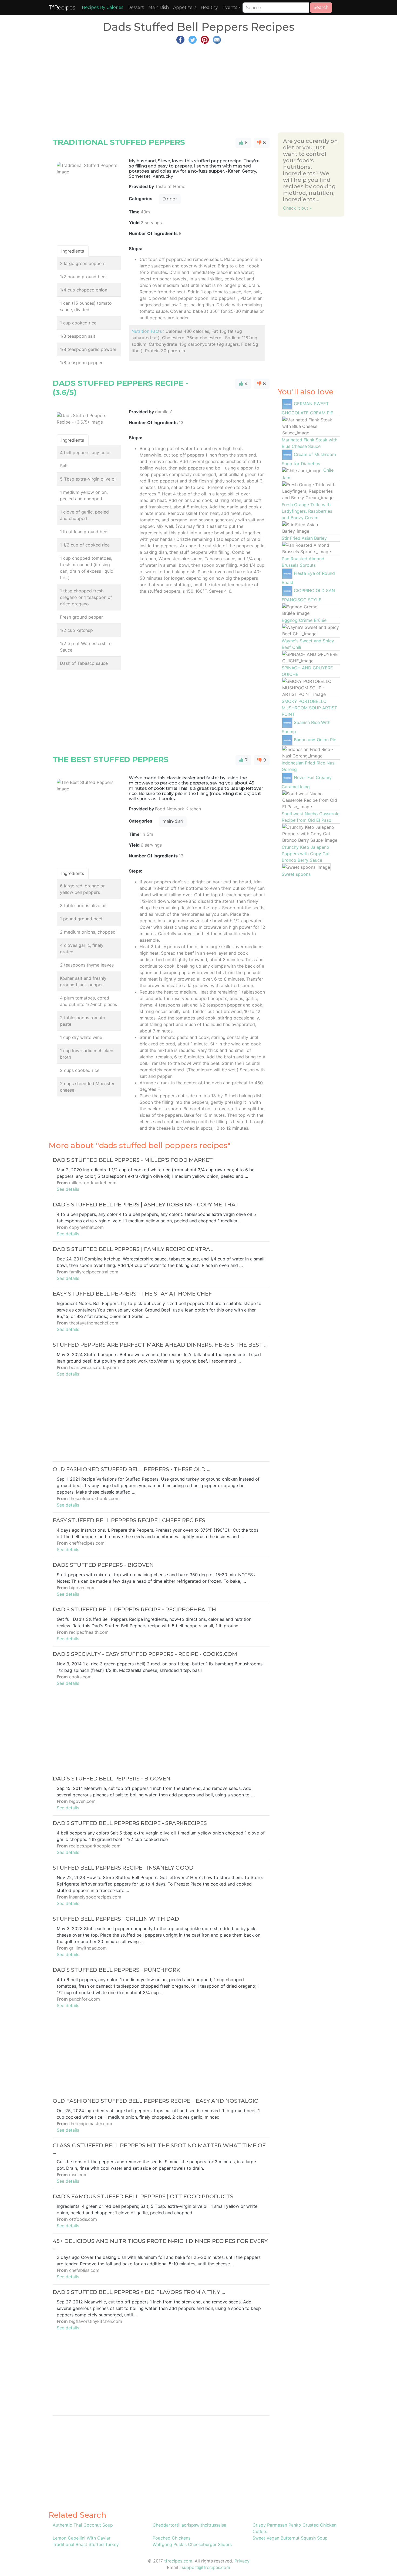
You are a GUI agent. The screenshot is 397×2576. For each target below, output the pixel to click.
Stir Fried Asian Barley (304, 538)
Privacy (242, 2561)
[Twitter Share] (193, 39)
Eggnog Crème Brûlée (304, 620)
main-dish (173, 821)
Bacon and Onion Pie (315, 740)
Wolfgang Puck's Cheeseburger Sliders (192, 2544)
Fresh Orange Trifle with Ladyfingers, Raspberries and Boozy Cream (307, 511)
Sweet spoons (296, 874)
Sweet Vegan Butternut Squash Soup (290, 2538)
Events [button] (230, 7)
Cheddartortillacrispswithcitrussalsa (189, 2525)
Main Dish (159, 7)
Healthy (209, 7)
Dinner (170, 199)
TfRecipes (62, 8)
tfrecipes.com (178, 2561)
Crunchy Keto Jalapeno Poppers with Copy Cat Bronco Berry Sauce (306, 854)
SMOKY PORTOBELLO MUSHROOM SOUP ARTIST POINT (309, 708)
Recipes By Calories (102, 7)
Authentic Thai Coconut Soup (83, 2525)
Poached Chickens (171, 2538)
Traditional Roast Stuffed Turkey (86, 2544)
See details (68, 1189)
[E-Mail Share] (217, 39)
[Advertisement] (198, 86)
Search (321, 7)
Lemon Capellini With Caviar (82, 2538)
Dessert (136, 7)
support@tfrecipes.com (206, 2567)
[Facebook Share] (180, 39)
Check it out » (297, 208)
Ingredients (73, 251)
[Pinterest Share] (205, 39)
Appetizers (185, 7)
